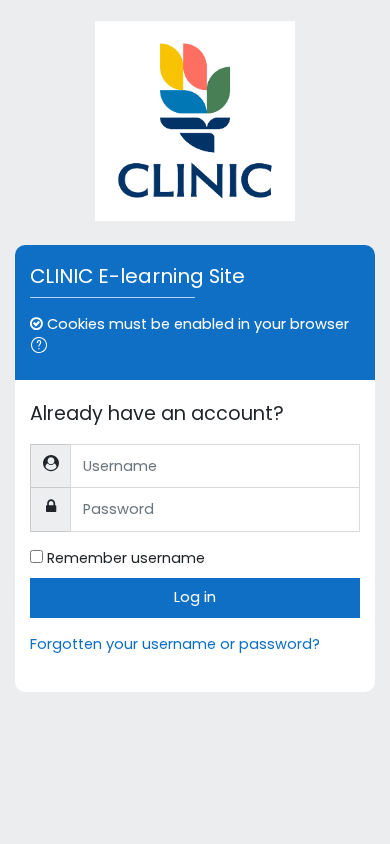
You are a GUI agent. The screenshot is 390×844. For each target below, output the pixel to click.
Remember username (126, 558)
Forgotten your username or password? (175, 644)
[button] (43, 348)
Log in (195, 597)
